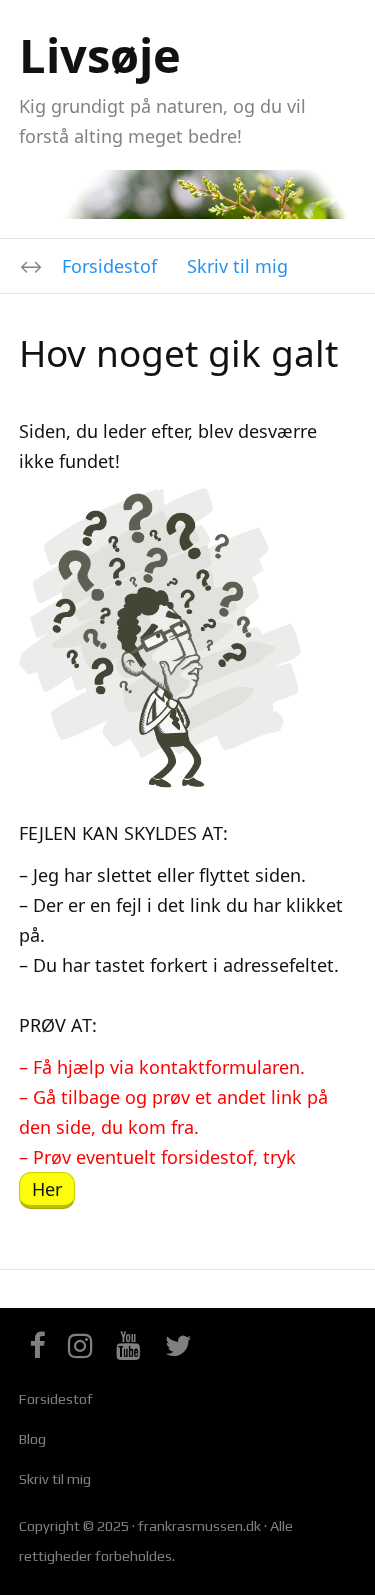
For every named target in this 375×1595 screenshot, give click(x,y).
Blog (32, 1439)
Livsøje (100, 55)
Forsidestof (109, 266)
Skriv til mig (237, 266)
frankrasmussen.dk (199, 1526)
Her (47, 1189)
